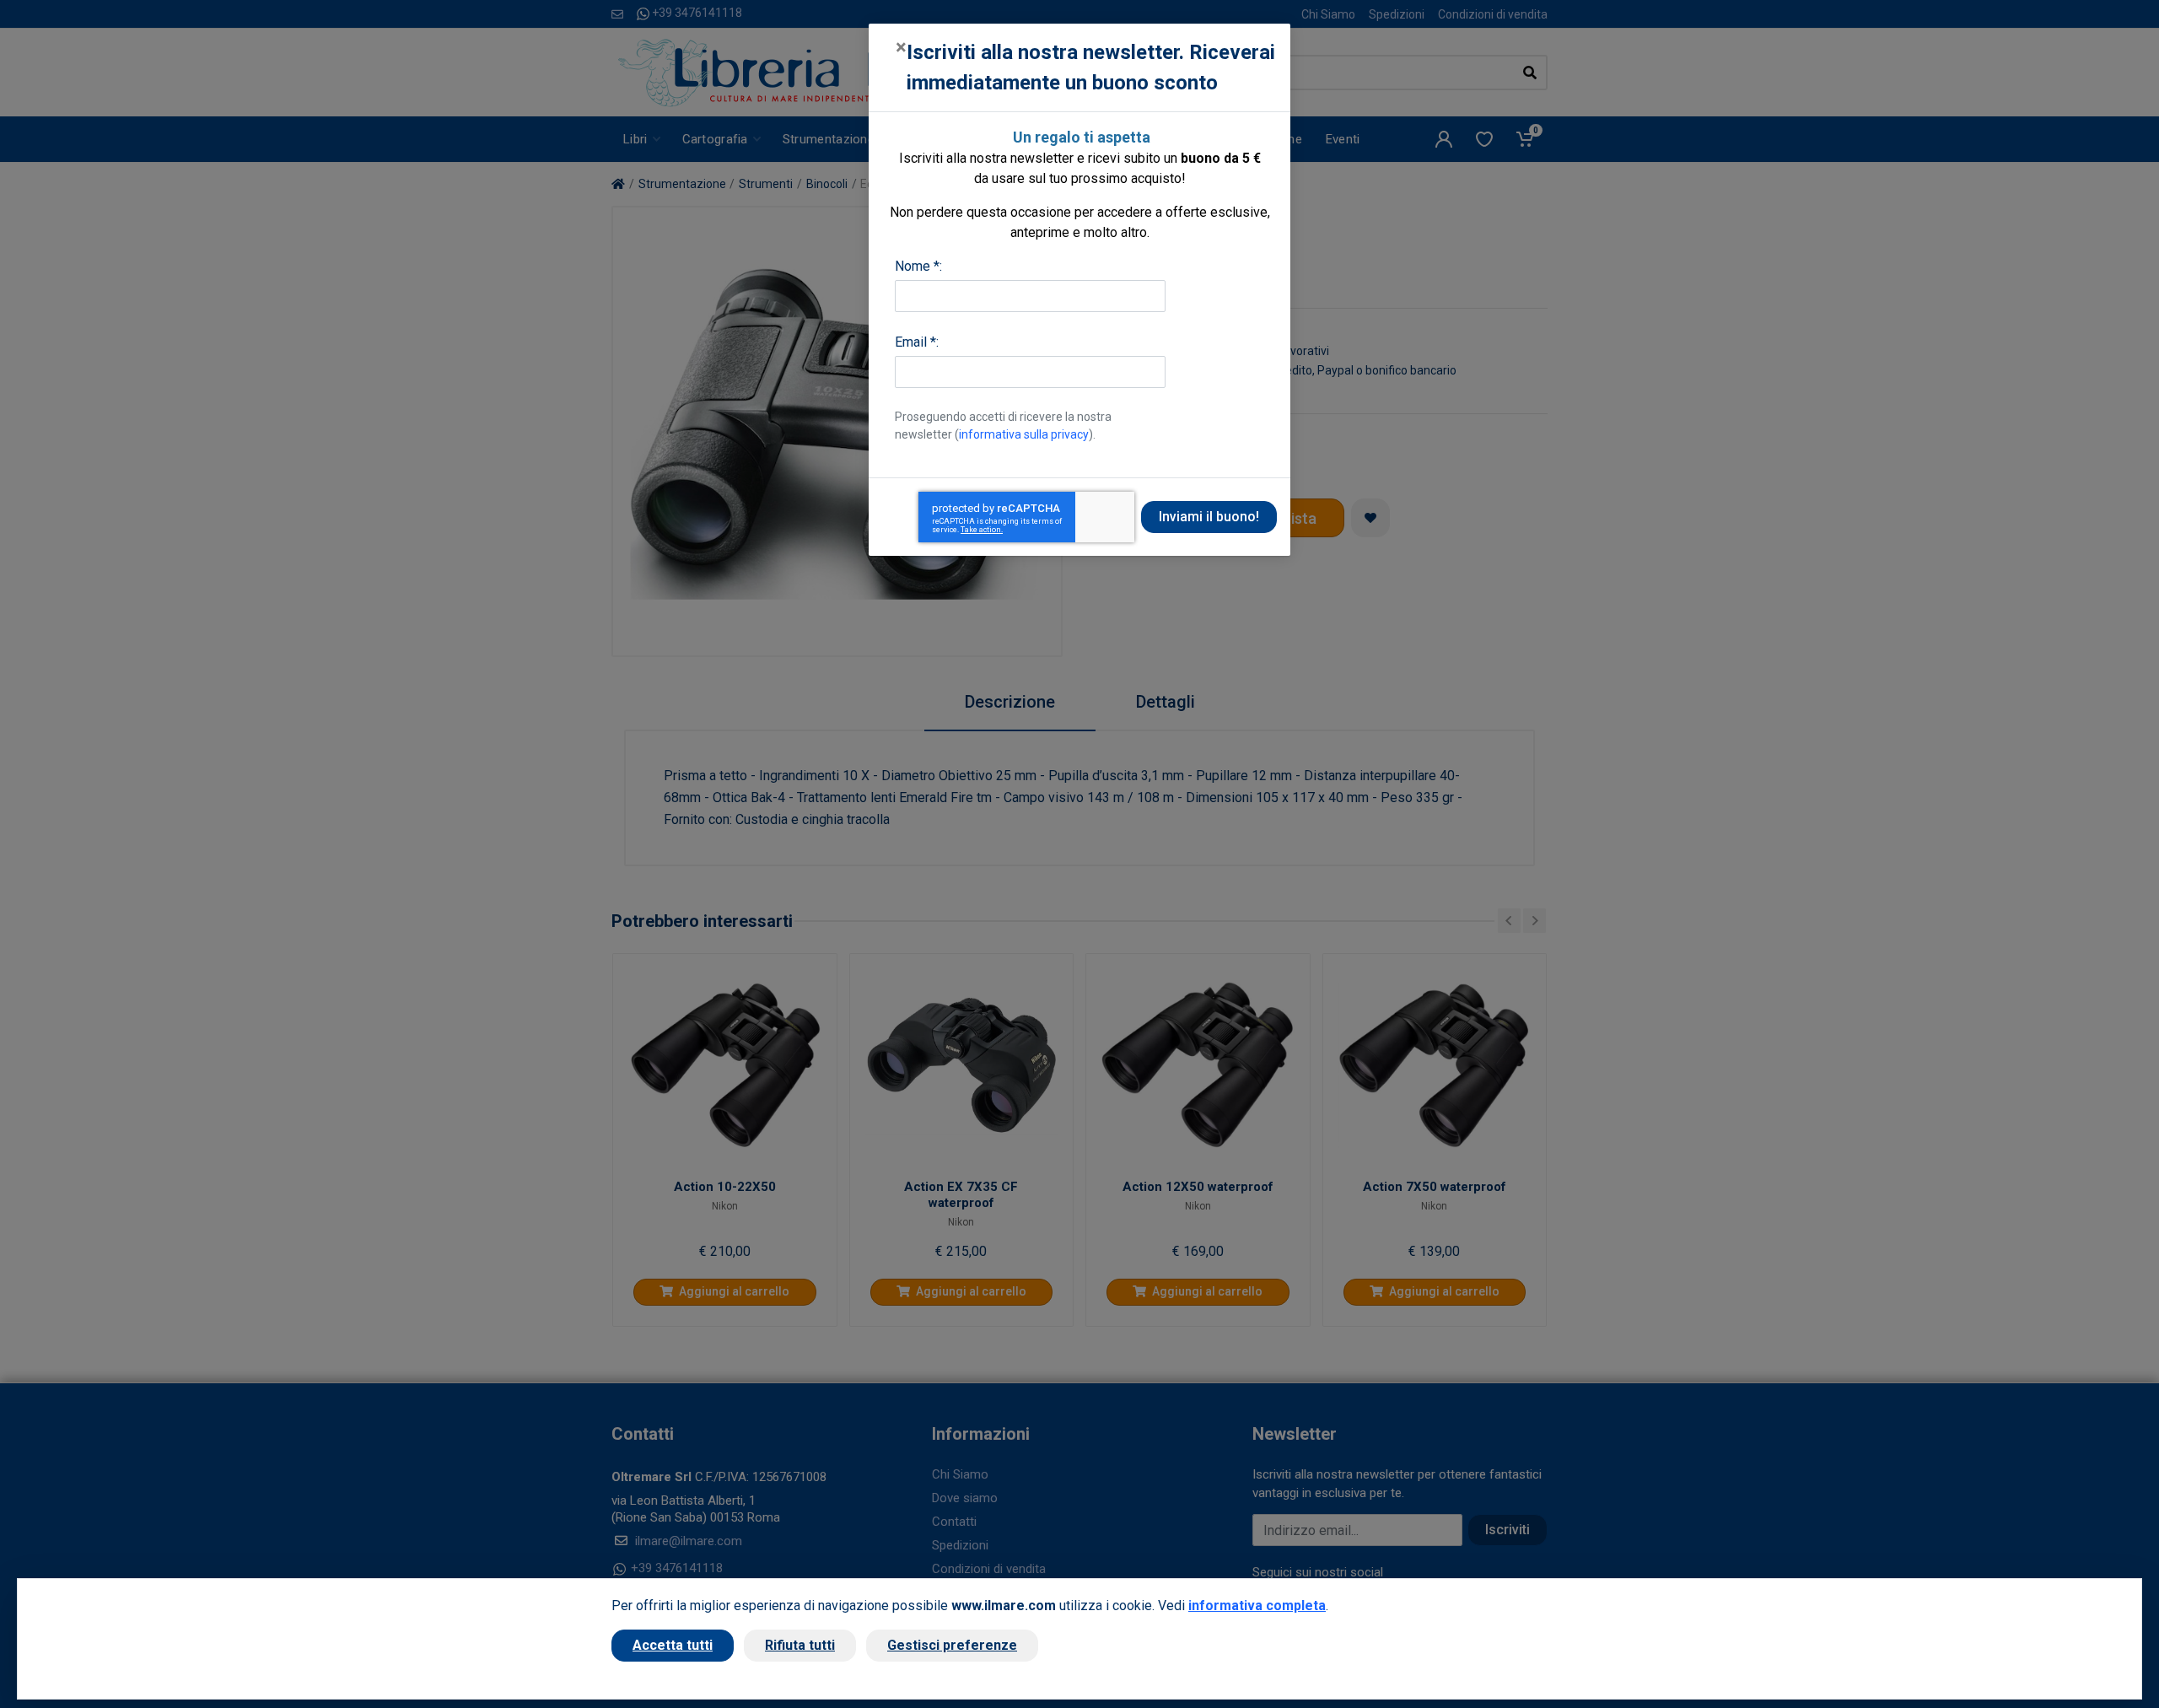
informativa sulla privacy (1024, 434)
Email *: (917, 342)
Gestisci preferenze (952, 1645)
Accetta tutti (673, 1645)
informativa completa (1257, 1606)
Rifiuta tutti (800, 1645)
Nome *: (918, 266)
